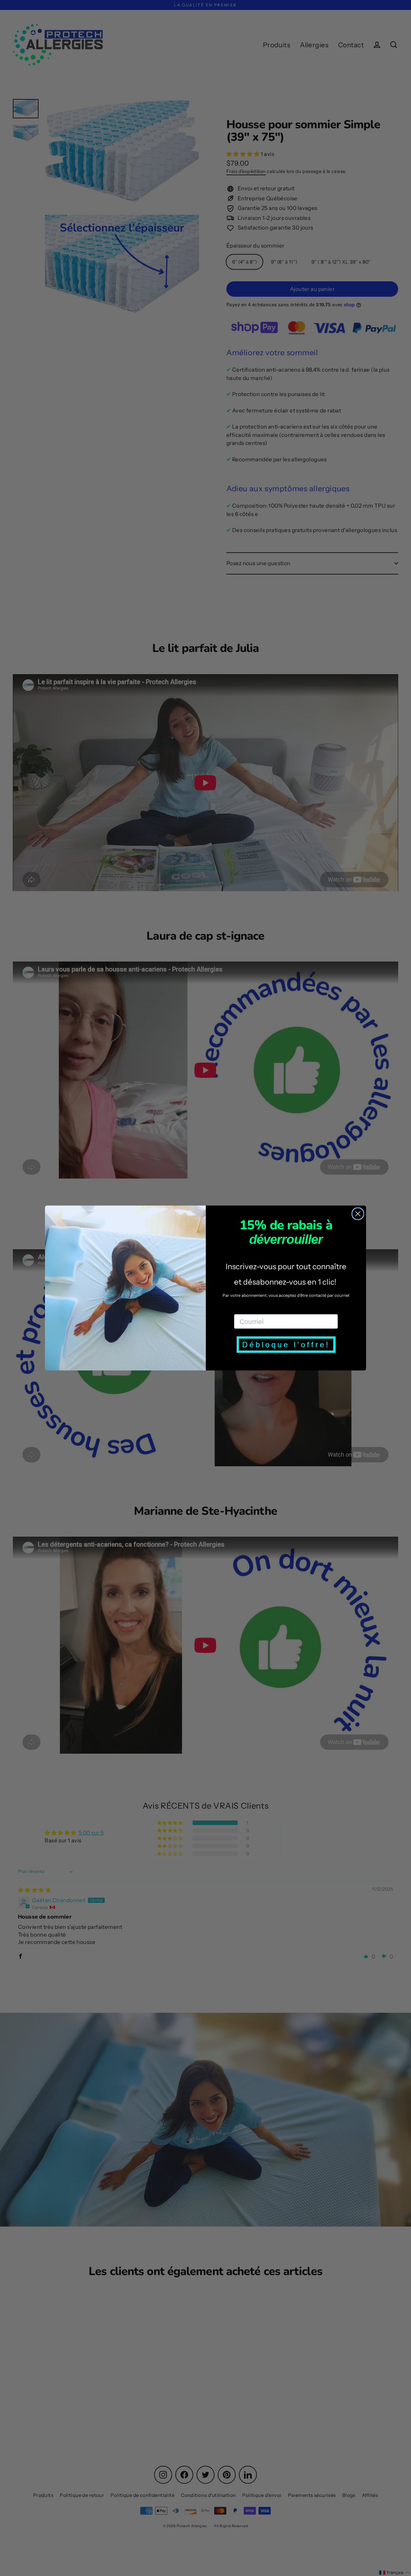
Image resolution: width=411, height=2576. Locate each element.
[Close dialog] (358, 1214)
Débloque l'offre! (286, 1345)
